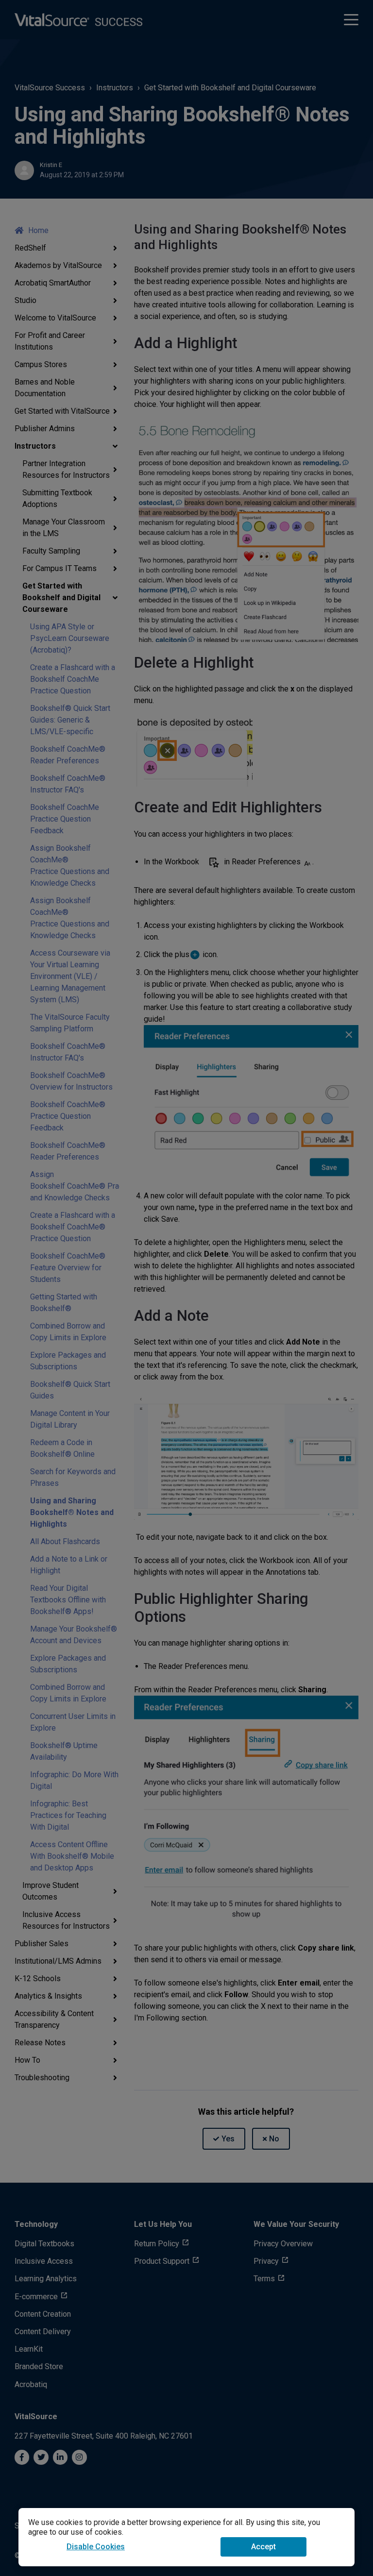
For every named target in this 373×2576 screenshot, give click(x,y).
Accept (263, 2547)
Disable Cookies (96, 2547)
